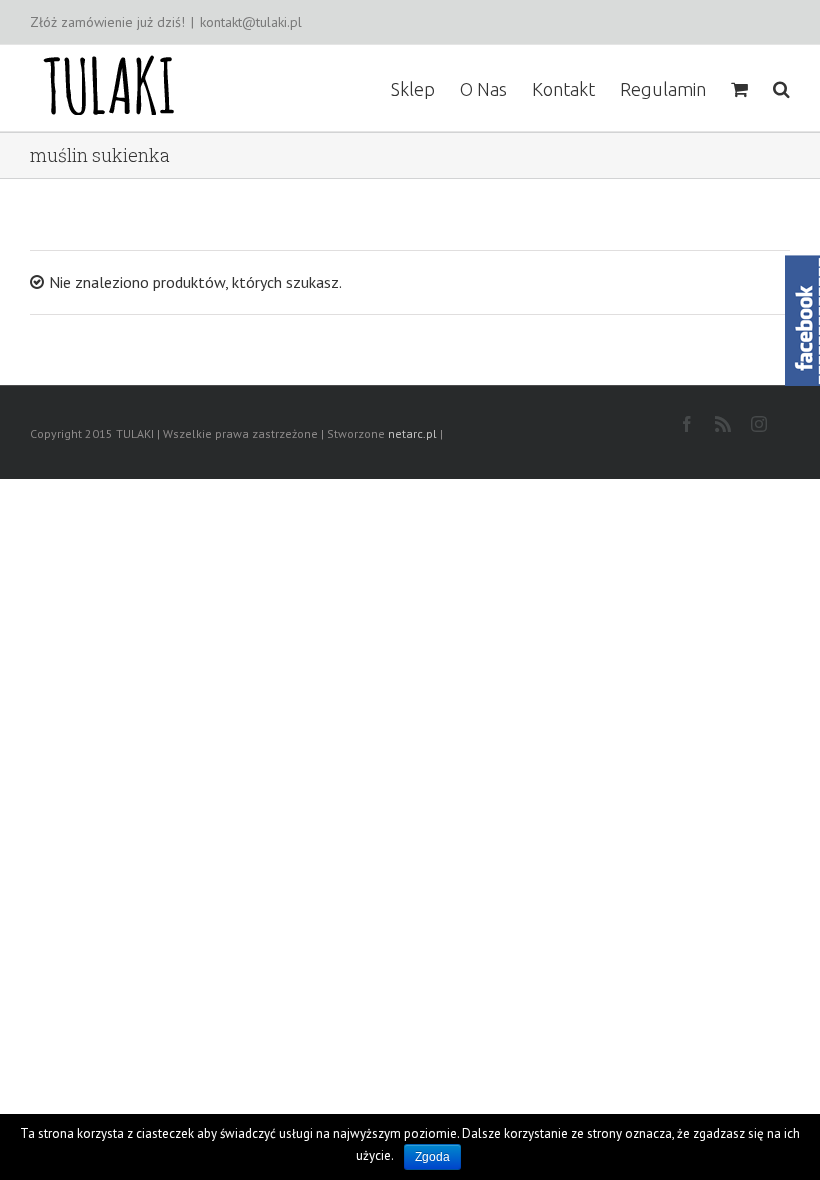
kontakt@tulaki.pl (251, 22)
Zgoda (432, 1157)
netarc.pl (412, 433)
